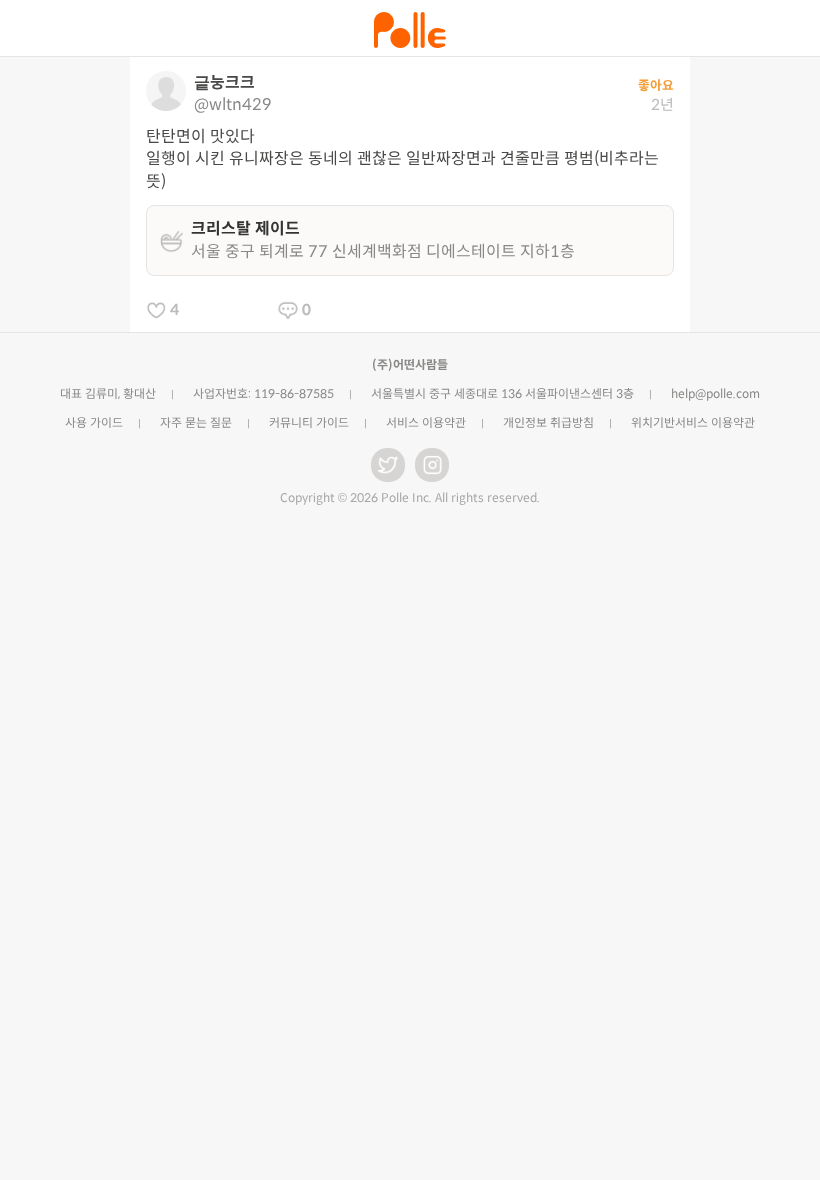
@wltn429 (233, 104)
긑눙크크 (224, 82)
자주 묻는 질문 (196, 422)
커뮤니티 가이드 (309, 422)
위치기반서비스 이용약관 (693, 422)
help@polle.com (715, 393)
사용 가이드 (94, 422)
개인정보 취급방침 (548, 422)
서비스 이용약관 (426, 422)
